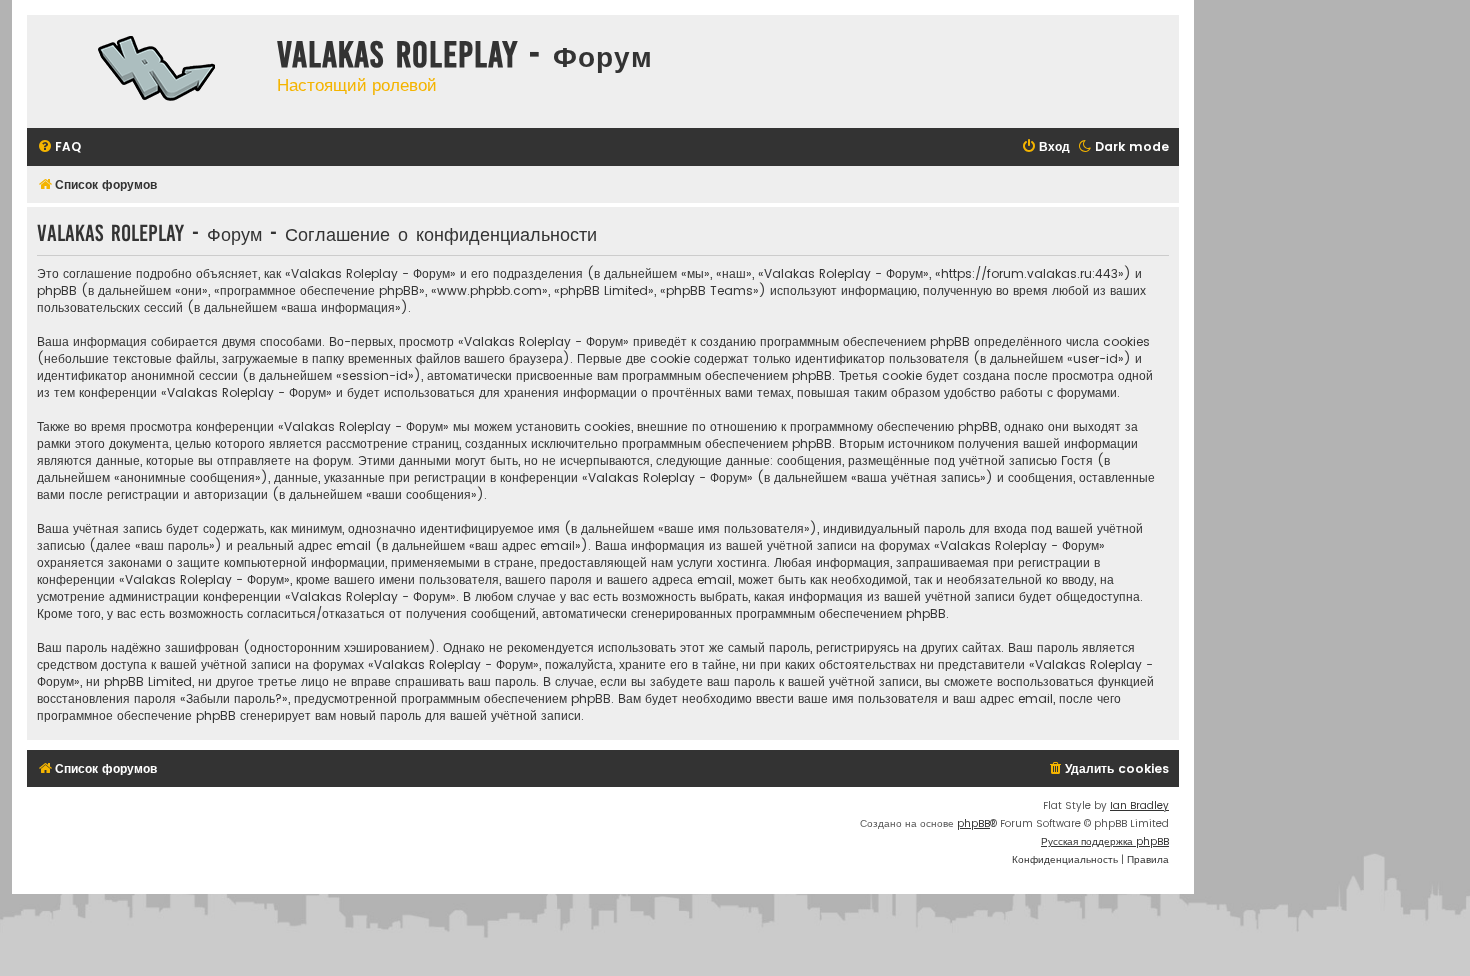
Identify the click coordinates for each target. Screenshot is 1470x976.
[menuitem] (59, 147)
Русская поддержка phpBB (1105, 841)
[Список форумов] (147, 71)
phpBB (973, 823)
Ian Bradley (1139, 805)
